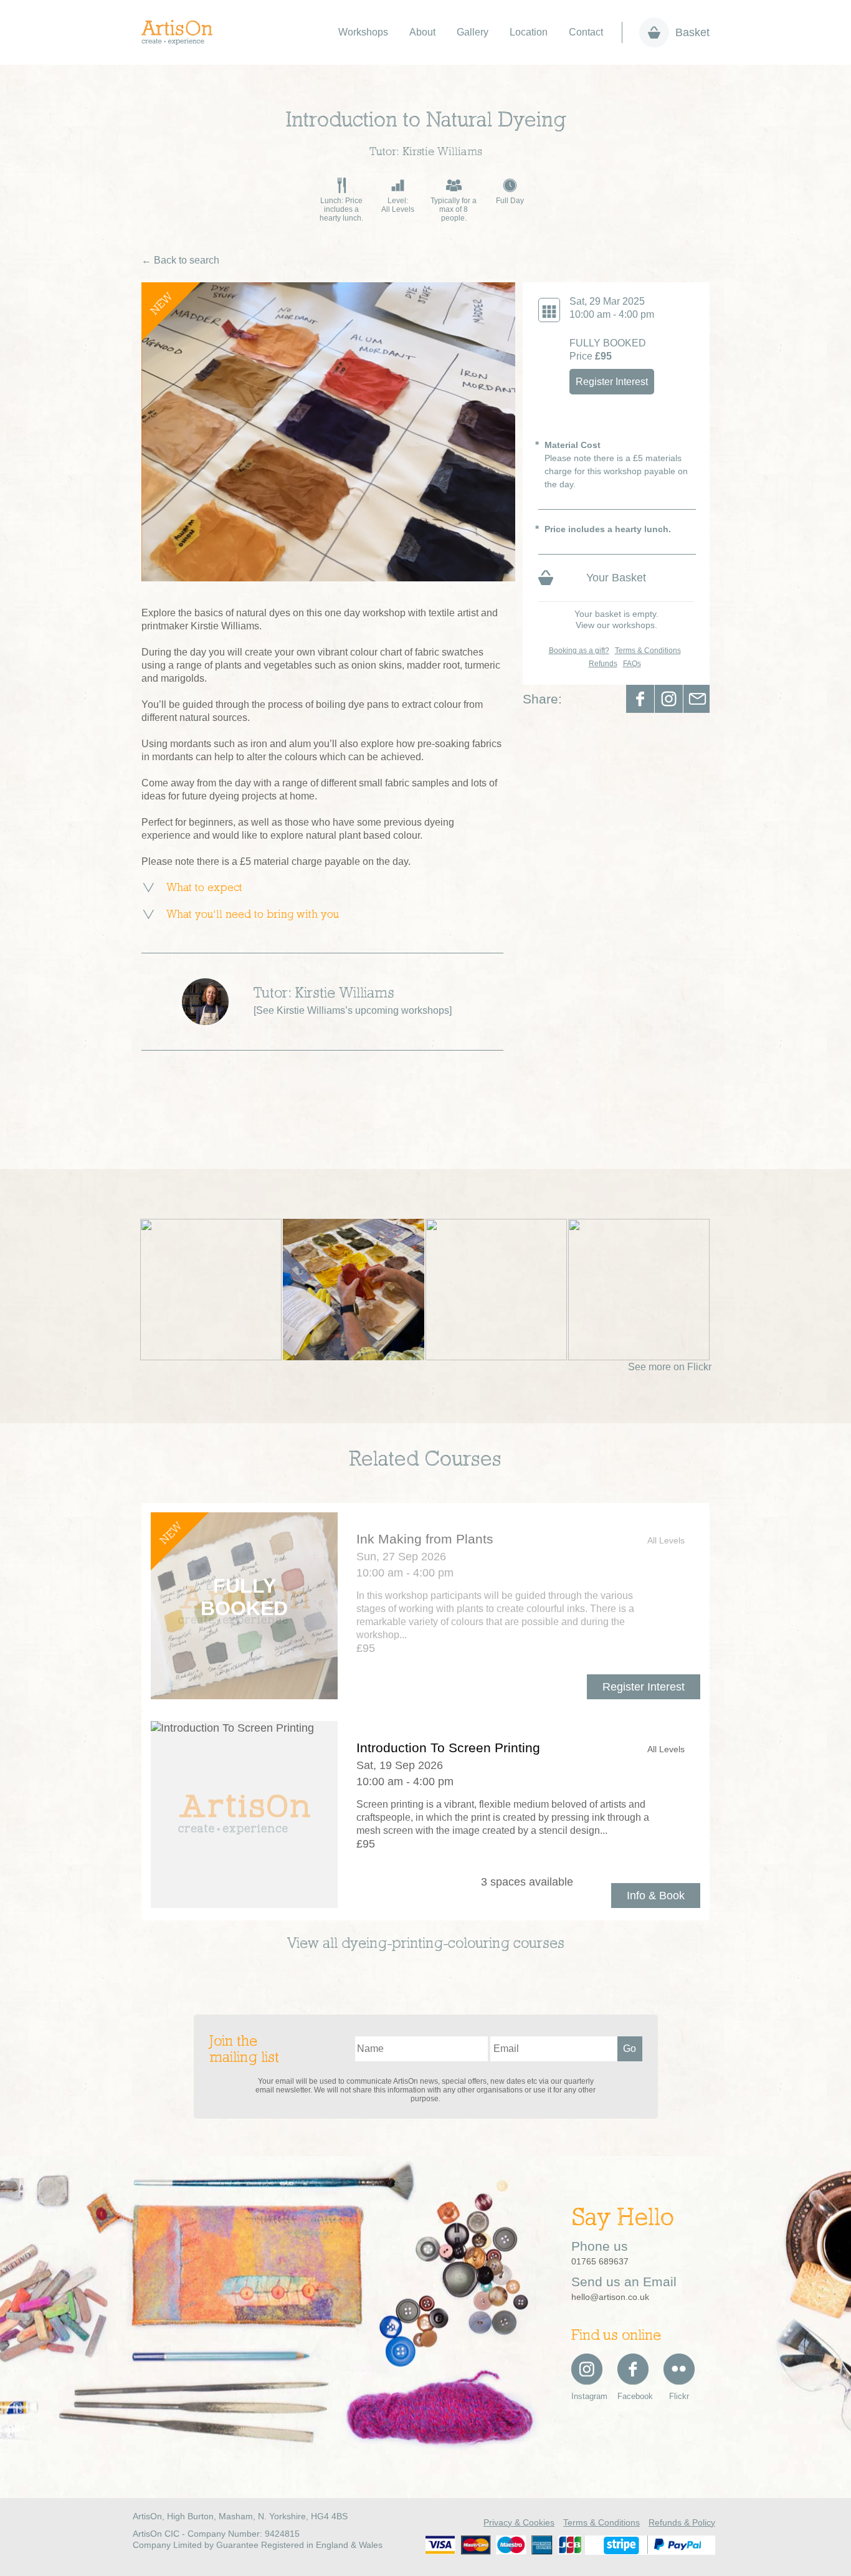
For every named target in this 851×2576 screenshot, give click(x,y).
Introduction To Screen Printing (448, 1748)
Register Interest (612, 382)
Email (697, 699)
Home (183, 32)
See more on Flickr (670, 1367)
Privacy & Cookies (519, 2522)
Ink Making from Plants (425, 1539)
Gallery (473, 32)
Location (529, 32)
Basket (692, 32)
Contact (586, 32)
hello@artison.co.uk (610, 2297)
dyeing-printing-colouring (425, 1944)
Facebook (640, 699)
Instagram (587, 2396)
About (422, 32)
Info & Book (656, 1896)
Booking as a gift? (579, 651)
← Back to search (180, 260)
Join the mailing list (244, 2050)
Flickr (679, 2396)
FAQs (632, 664)
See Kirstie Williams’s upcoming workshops (353, 1010)
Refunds (603, 664)
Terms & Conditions (648, 651)
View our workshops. (616, 625)
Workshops (363, 32)
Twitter (669, 699)
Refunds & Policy (682, 2522)
